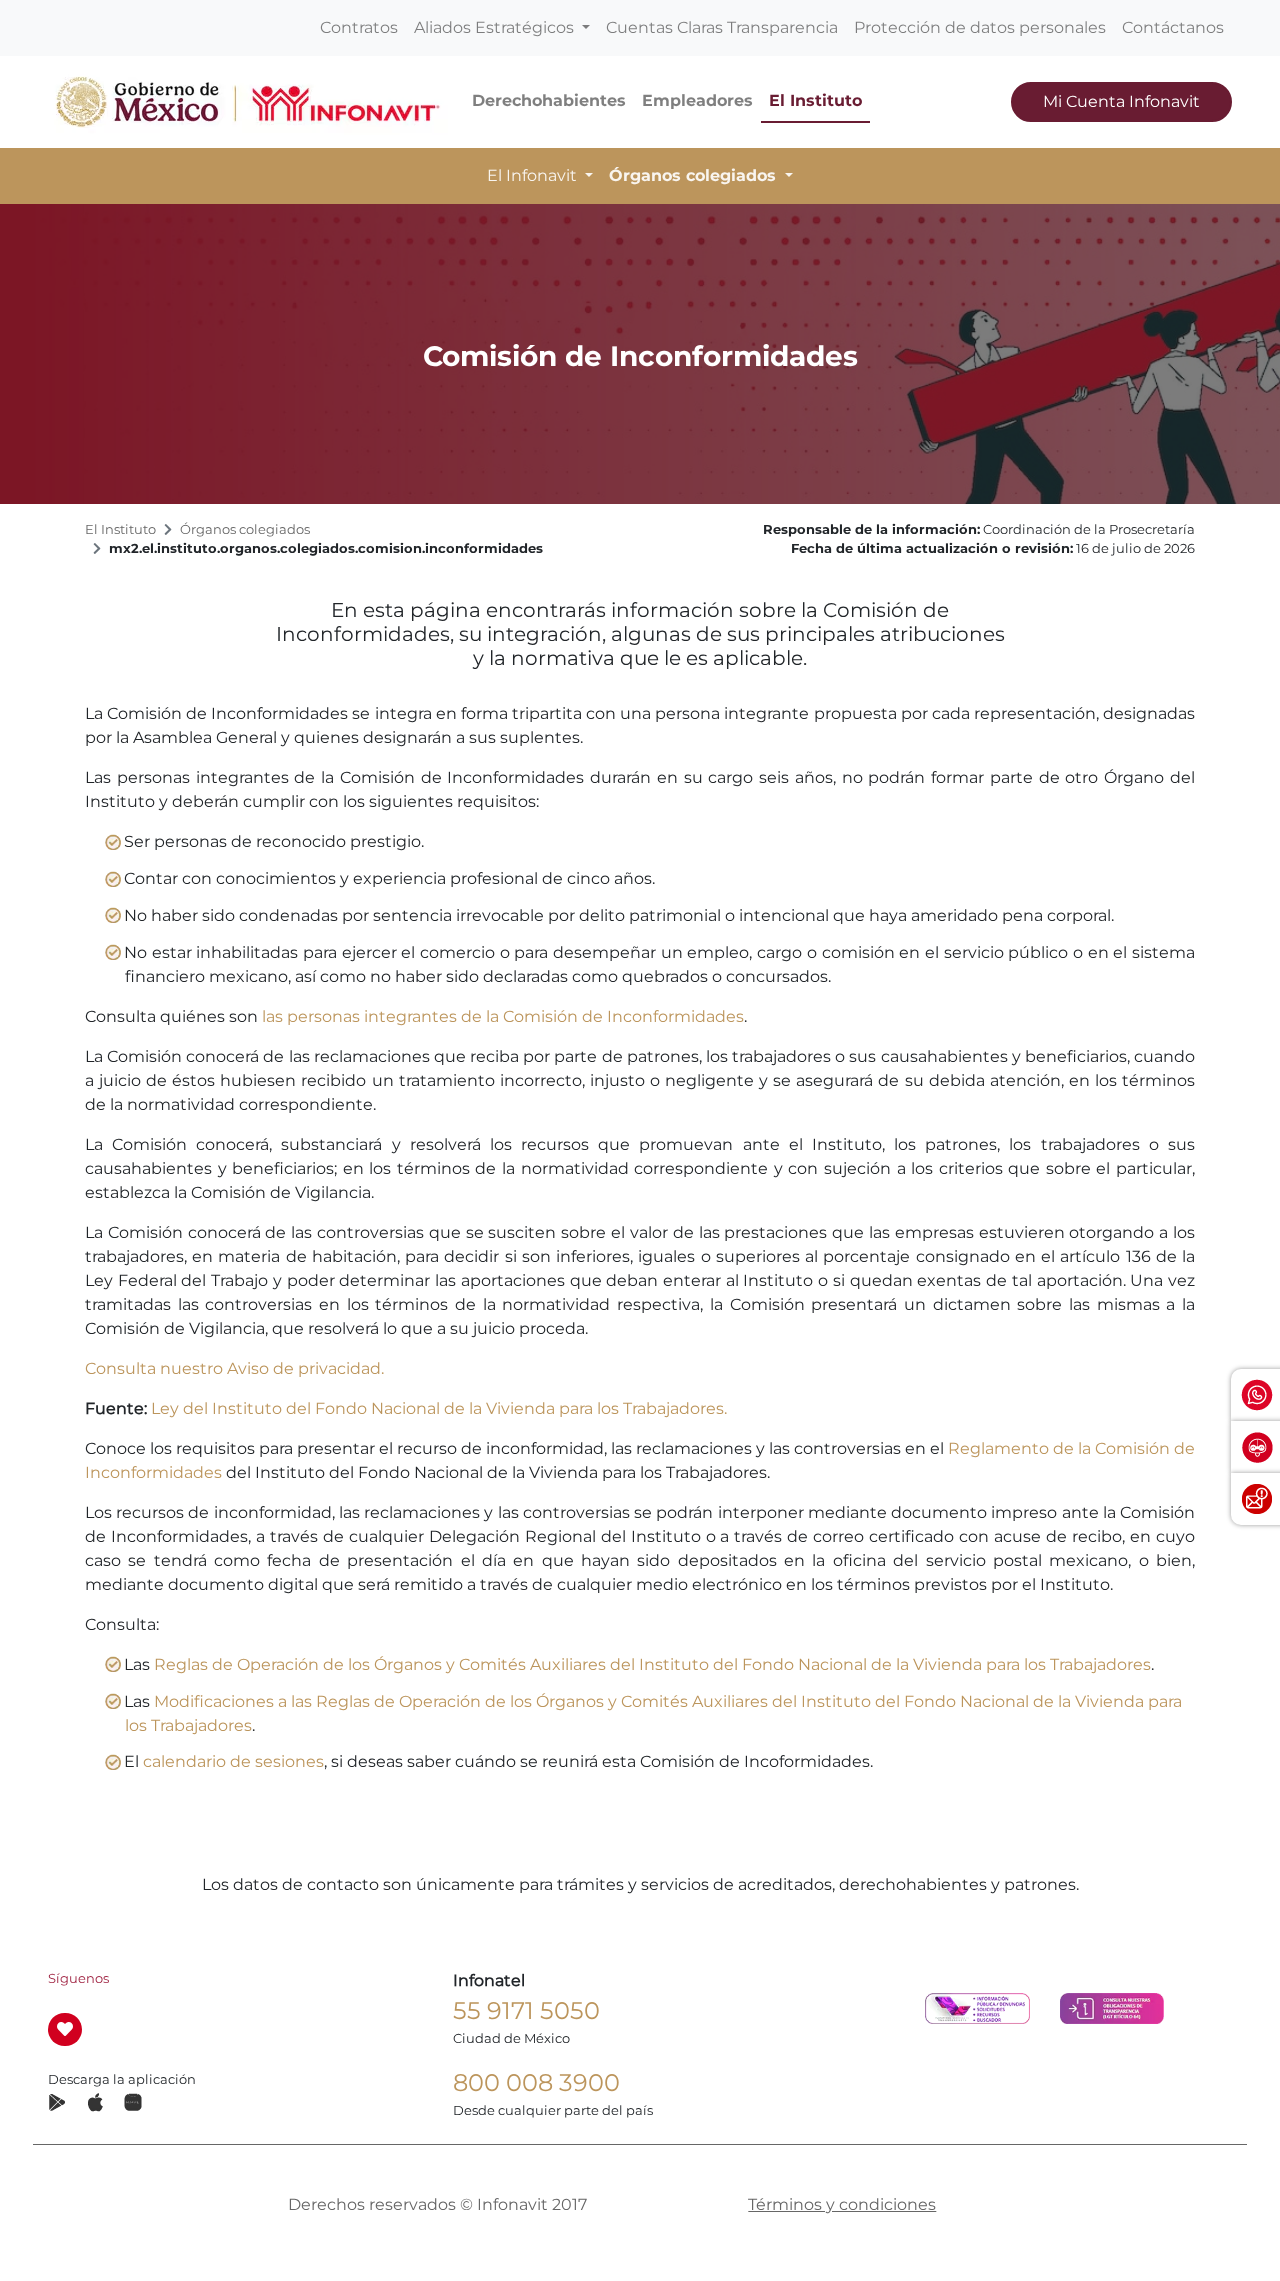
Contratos (359, 27)
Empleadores (697, 100)
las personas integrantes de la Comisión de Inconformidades (503, 1016)
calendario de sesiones (233, 1761)
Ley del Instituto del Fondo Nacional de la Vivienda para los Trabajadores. (439, 1408)
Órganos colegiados (245, 529)
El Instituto (815, 100)
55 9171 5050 (526, 2010)
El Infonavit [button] (534, 175)
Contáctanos (1173, 27)
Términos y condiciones (842, 2204)
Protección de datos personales (980, 27)
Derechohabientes (549, 100)
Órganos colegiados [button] (695, 175)
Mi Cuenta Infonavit (1121, 101)
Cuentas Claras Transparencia (722, 27)
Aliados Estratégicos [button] (496, 27)
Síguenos (78, 1978)
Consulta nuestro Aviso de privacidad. (234, 1368)
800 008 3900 (536, 2082)
